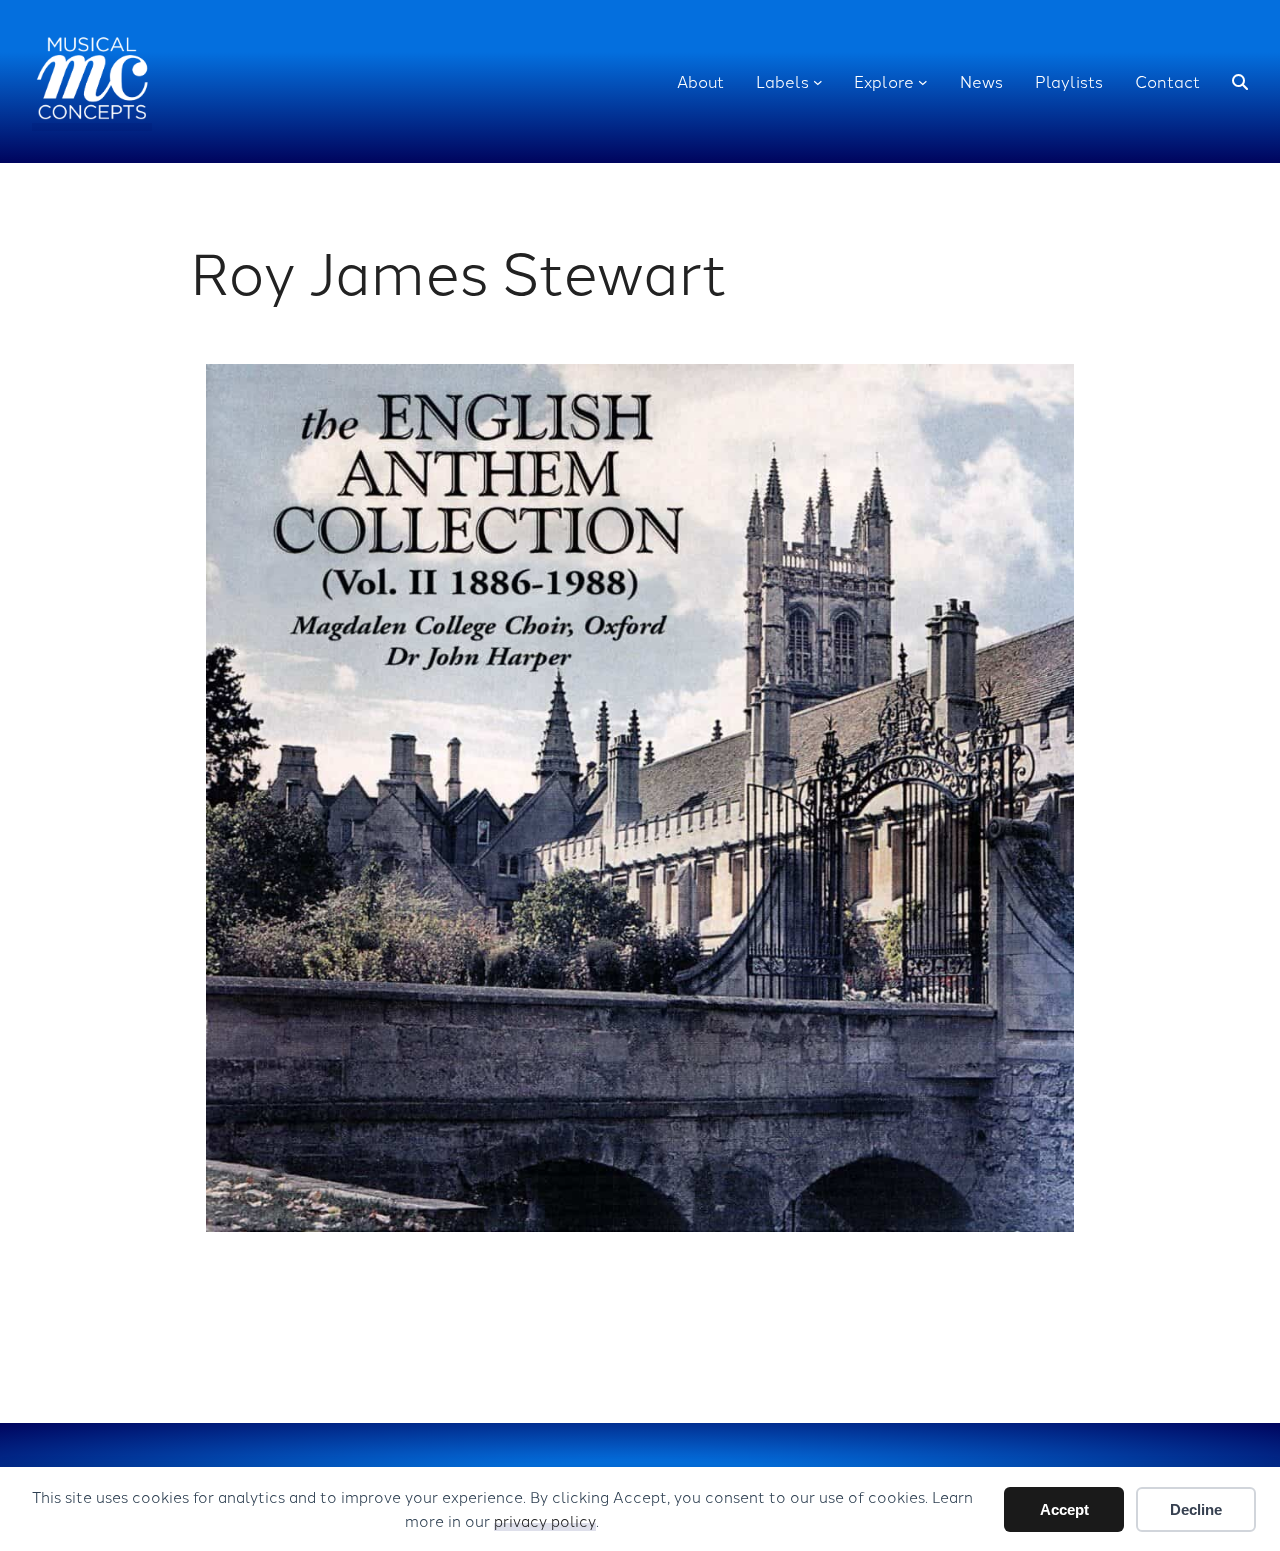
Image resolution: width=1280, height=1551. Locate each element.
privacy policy (545, 1520)
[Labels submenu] (818, 82)
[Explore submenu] (923, 82)
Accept (1064, 1509)
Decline (1196, 1509)
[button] (1240, 82)
